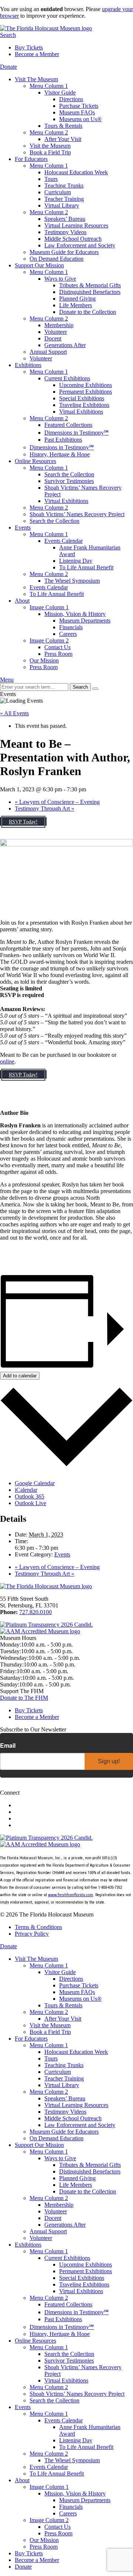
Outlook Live (30, 1503)
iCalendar (26, 1490)
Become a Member (37, 54)
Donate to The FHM (24, 1698)
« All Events (14, 713)
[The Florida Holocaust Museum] (46, 28)
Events (23, 527)
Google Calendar (35, 1483)
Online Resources (35, 461)
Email (8, 1746)
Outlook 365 (30, 1496)
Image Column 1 (49, 607)
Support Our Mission (39, 265)
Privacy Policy (32, 1934)
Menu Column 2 (49, 132)
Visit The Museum (36, 79)
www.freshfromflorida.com (71, 1895)
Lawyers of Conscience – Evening (57, 802)
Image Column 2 (49, 640)
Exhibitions (28, 365)
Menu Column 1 (49, 86)
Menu (7, 680)
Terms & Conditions (38, 1927)
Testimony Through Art (45, 809)
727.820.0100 (35, 1612)
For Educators (31, 159)
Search (8, 35)
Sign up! (109, 1761)
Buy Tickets (29, 47)
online (7, 1061)
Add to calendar (20, 1376)
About (22, 601)
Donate (8, 67)
